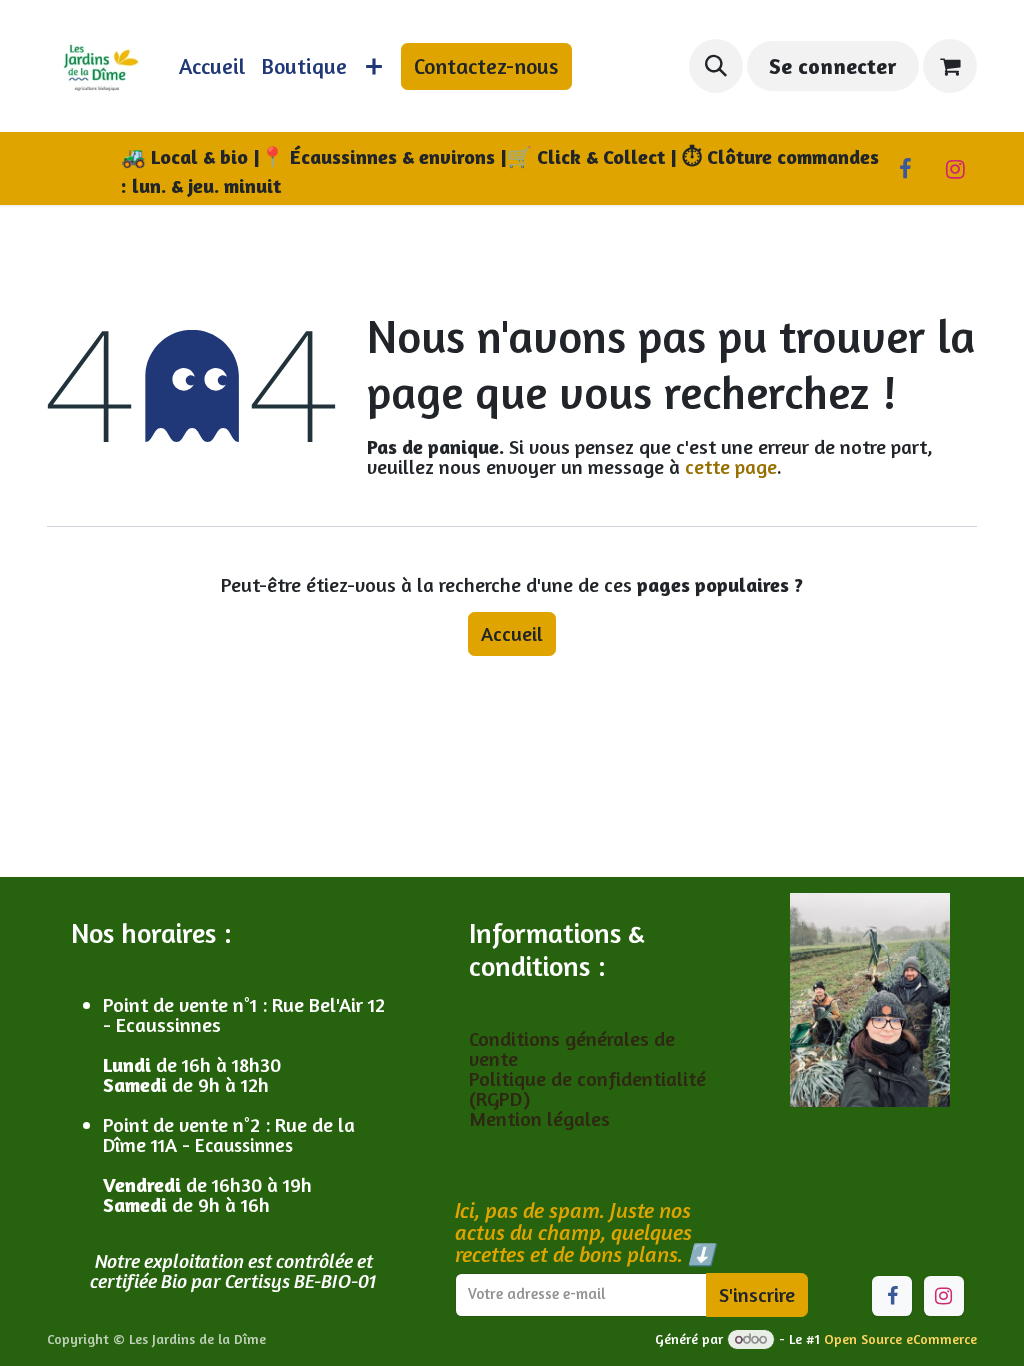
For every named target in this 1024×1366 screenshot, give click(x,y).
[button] (716, 66)
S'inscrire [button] (757, 1294)
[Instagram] (955, 169)
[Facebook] (905, 169)
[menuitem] (212, 66)
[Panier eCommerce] (950, 66)
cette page (731, 466)
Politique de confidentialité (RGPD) (587, 1088)
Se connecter (832, 66)
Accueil (512, 633)
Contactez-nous (486, 66)
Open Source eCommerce (900, 1338)
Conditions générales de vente (572, 1048)
